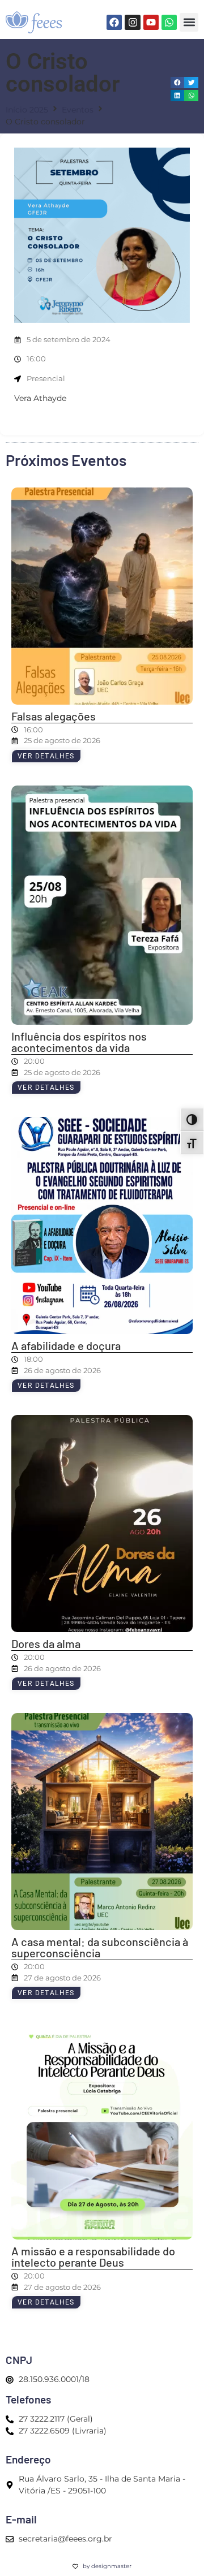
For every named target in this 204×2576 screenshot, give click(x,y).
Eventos (78, 110)
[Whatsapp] (169, 22)
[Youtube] (151, 22)
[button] (189, 22)
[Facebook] (114, 22)
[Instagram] (132, 22)
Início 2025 (27, 110)
